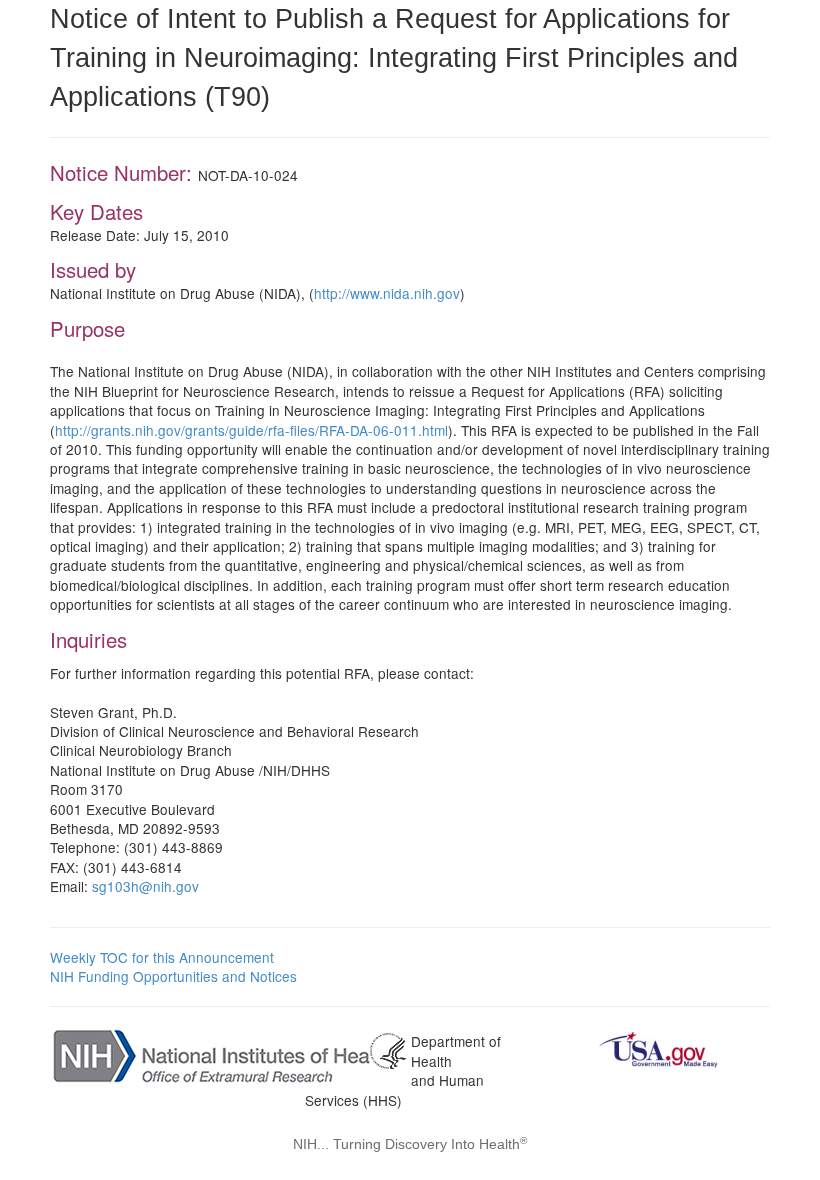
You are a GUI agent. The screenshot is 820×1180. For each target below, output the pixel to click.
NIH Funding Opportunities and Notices (173, 976)
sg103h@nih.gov (145, 886)
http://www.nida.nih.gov (387, 293)
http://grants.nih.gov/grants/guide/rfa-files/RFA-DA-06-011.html (251, 430)
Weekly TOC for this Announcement (162, 957)
